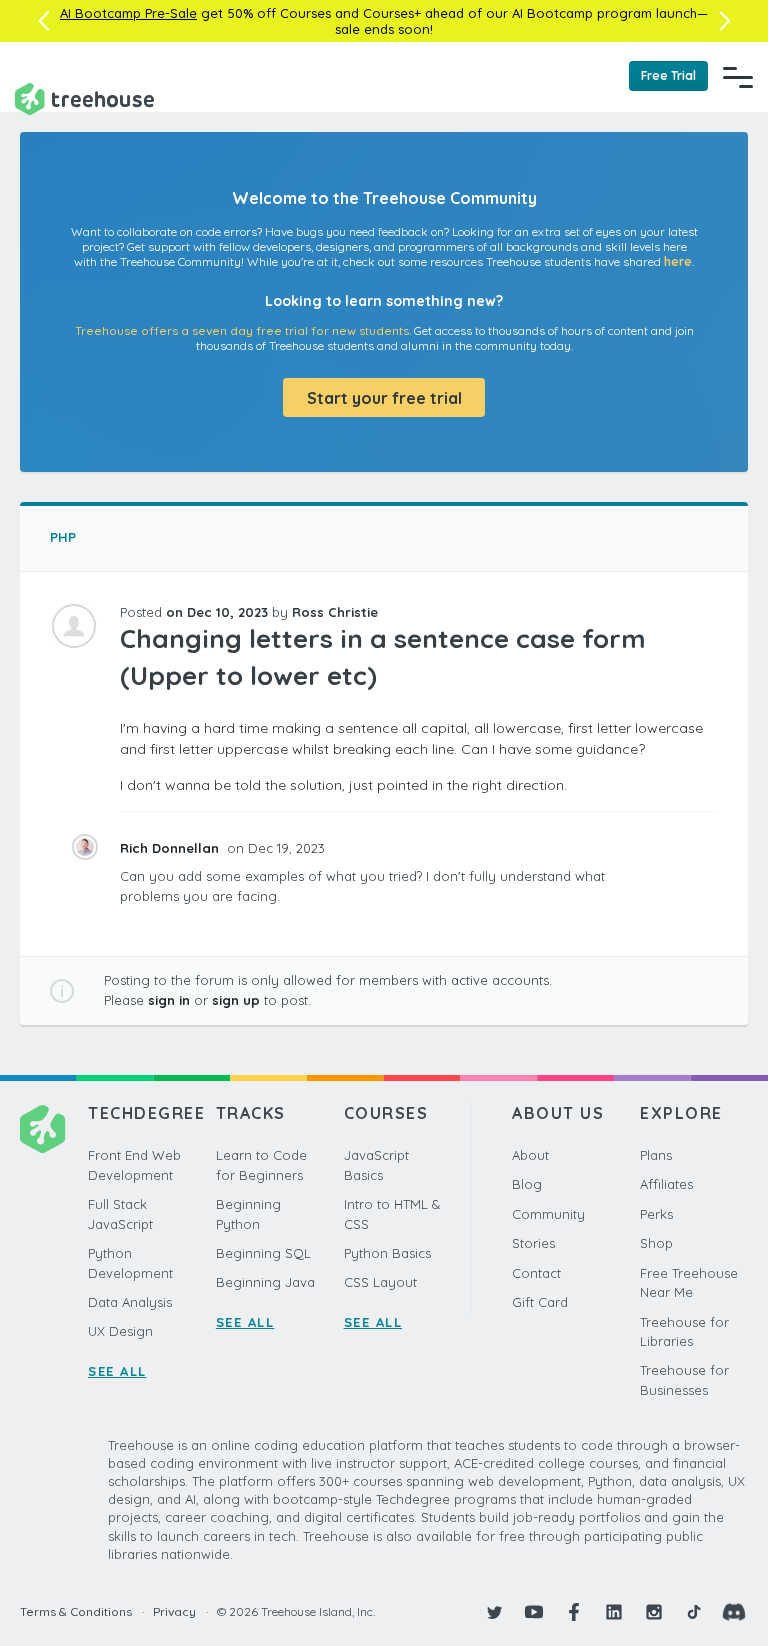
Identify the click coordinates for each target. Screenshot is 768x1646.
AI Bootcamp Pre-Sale (128, 13)
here (678, 261)
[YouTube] (534, 1612)
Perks (656, 1214)
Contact (536, 1273)
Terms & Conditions (76, 1611)
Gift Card (540, 1302)
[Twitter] (494, 1612)
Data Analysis (130, 1302)
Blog (527, 1184)
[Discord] (734, 1612)
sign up (236, 1000)
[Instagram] (654, 1612)
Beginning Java (265, 1282)
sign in (169, 1000)
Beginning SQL (263, 1253)
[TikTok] (694, 1612)
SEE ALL (117, 1371)
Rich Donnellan (171, 848)
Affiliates (666, 1184)
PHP (63, 537)
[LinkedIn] (614, 1612)
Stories (533, 1243)
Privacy (174, 1611)
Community (548, 1214)
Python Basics (387, 1253)
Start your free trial (384, 398)
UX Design (120, 1331)
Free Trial (668, 75)
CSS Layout (380, 1282)
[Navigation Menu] (738, 77)
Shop (656, 1243)
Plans (656, 1155)
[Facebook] (574, 1612)
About (530, 1155)
